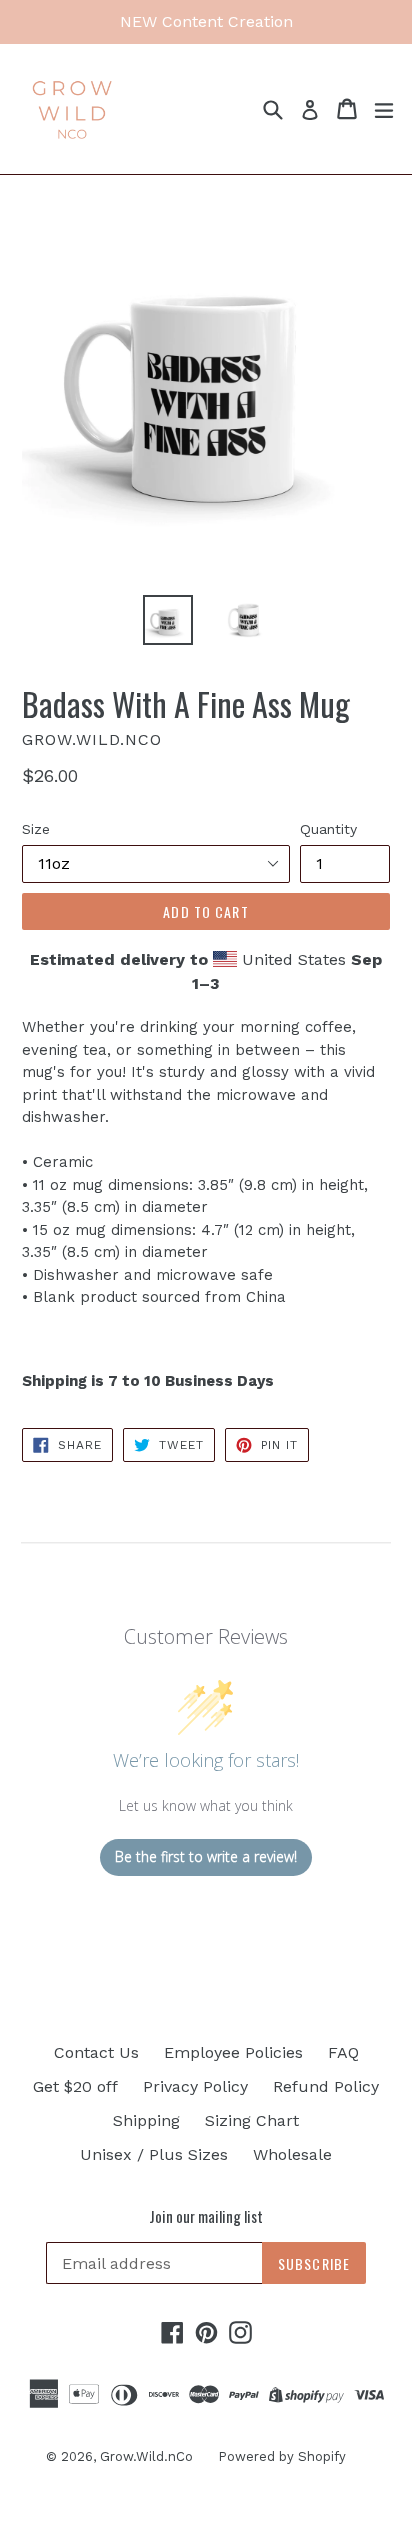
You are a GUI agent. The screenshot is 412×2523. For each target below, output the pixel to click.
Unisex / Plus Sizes (154, 2154)
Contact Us (96, 2052)
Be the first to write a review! (206, 1856)
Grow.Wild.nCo (146, 2456)
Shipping (146, 2120)
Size (36, 829)
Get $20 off (75, 2086)
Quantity (328, 829)
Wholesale (292, 2154)
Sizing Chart (252, 2120)
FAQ (343, 2052)
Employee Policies (233, 2052)
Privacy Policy (195, 2086)
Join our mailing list (206, 2216)
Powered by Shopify (282, 2456)
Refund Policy (326, 2086)
